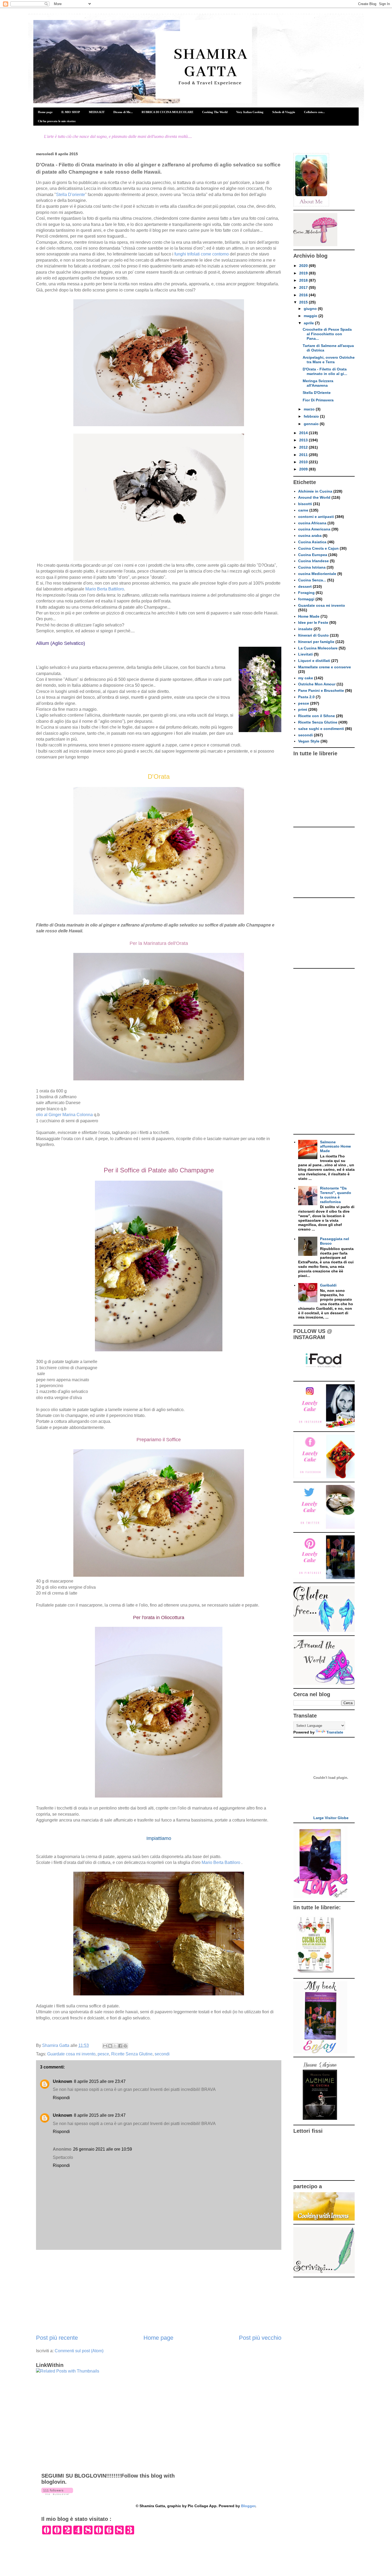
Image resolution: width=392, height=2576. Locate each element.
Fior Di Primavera (318, 400)
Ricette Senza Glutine (132, 2054)
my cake (306, 678)
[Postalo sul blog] (110, 2046)
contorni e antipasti (316, 517)
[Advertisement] (159, 2292)
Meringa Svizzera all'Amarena (318, 383)
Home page (45, 112)
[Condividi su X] (115, 2046)
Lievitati (305, 654)
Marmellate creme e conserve (325, 667)
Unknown (63, 2081)
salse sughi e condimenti (321, 729)
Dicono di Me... (123, 112)
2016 (304, 295)
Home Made (309, 616)
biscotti (305, 504)
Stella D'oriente (71, 195)
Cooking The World (215, 112)
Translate (335, 1732)
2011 (304, 455)
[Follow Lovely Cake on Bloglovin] (57, 2494)
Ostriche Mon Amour (317, 684)
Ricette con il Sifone (317, 716)
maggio (311, 316)
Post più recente (57, 2338)
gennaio (312, 424)
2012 (304, 447)
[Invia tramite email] (105, 2046)
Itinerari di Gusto (313, 635)
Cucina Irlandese (313, 561)
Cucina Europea (313, 555)
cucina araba (310, 536)
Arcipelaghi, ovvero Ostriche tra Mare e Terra (329, 360)
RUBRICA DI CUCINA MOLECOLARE (167, 112)
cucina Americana (314, 529)
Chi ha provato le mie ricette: (57, 121)
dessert (305, 586)
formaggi (306, 599)
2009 (304, 469)
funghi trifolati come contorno (202, 254)
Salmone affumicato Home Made (335, 1147)
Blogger (248, 2506)
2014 (304, 433)
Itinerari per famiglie (316, 642)
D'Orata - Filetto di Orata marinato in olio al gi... (325, 371)
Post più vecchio (260, 2338)
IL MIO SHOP (71, 112)
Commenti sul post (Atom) (79, 2351)
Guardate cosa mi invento (71, 2054)
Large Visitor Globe (331, 1818)
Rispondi (61, 2098)
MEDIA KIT (97, 112)
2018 (304, 280)
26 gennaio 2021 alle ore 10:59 (103, 2149)
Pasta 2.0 (306, 697)
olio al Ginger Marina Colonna (64, 1115)
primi (303, 709)
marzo (310, 409)
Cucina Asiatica (312, 542)
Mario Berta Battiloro (105, 589)
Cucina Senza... (312, 580)
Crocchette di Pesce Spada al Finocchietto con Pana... (327, 334)
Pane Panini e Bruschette (321, 690)
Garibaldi (328, 1285)
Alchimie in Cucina (315, 491)
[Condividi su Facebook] (120, 2046)
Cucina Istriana (312, 567)
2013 (304, 440)
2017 (304, 287)
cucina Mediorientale (317, 574)
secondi (162, 2054)
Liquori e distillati (314, 661)
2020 (304, 266)
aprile (309, 323)
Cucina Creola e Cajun (318, 548)
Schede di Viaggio (284, 112)
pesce (103, 2054)
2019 (304, 273)
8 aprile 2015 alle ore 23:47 (100, 2081)
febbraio (312, 416)
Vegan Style (309, 741)
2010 (304, 462)
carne (303, 510)
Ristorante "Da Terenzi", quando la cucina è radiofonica (336, 1195)
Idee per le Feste (313, 622)
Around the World (314, 497)
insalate (305, 629)
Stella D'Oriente (317, 393)
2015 (304, 302)
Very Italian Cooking (250, 112)
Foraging (306, 593)
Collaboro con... (314, 112)
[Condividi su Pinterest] (125, 2046)
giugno (311, 309)
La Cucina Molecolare (318, 648)
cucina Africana (312, 523)
